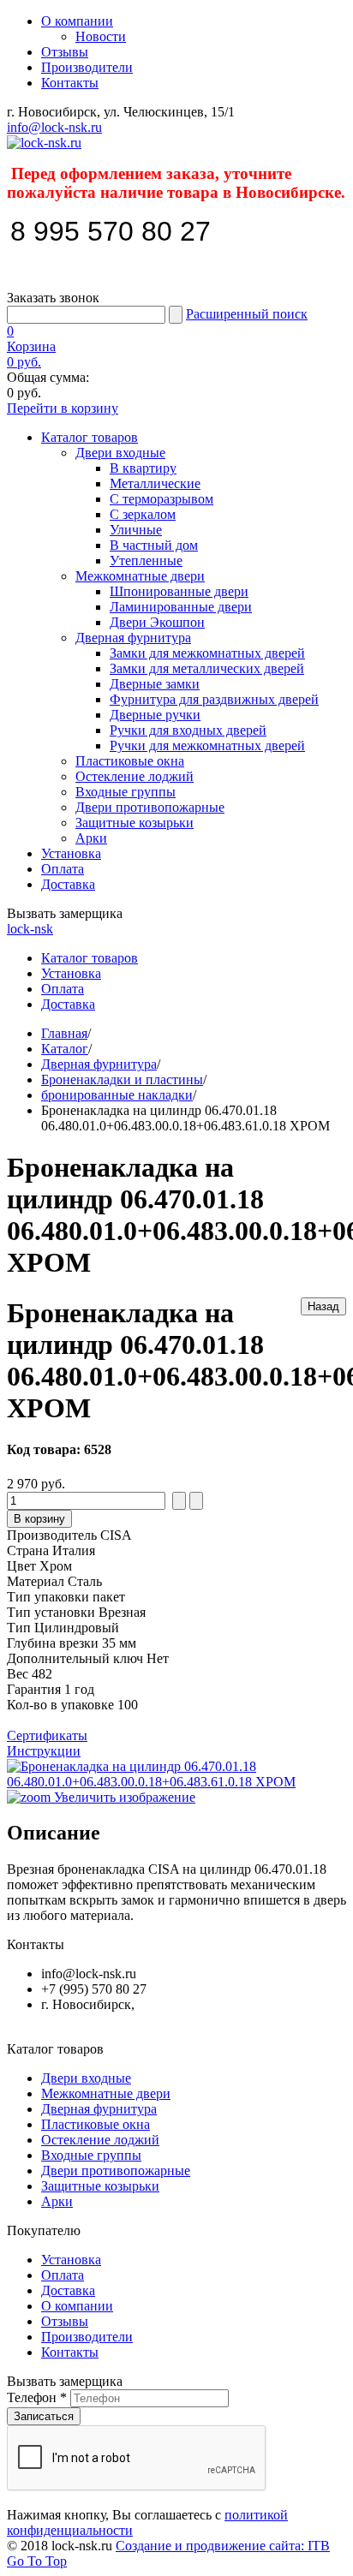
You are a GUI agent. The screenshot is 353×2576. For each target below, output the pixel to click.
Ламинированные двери (181, 607)
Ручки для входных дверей (188, 730)
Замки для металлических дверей (207, 668)
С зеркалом (143, 514)
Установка (71, 853)
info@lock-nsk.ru (54, 127)
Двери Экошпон (157, 622)
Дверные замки (155, 684)
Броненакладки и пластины (122, 1079)
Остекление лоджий (135, 776)
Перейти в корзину (63, 408)
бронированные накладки (117, 1095)
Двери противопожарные (150, 807)
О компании (77, 21)
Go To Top (37, 2561)
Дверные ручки (155, 715)
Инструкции (44, 1751)
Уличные (136, 530)
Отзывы (65, 52)
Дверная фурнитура (133, 638)
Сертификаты (47, 1735)
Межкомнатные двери (140, 576)
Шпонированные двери (179, 591)
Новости (101, 36)
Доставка (68, 884)
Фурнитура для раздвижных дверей (214, 699)
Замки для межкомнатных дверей (207, 653)
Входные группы (126, 792)
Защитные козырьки (135, 823)
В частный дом (154, 545)
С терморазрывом (162, 499)
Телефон (37, 2397)
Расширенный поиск (247, 314)
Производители (87, 67)
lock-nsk (30, 929)
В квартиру (143, 468)
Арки (91, 838)
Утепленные (146, 561)
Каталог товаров (90, 437)
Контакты (70, 83)
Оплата (63, 869)
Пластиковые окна (130, 761)
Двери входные (120, 453)
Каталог (65, 1049)
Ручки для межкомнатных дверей (207, 745)
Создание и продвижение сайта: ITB (223, 2546)
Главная (64, 1033)
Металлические (155, 483)
